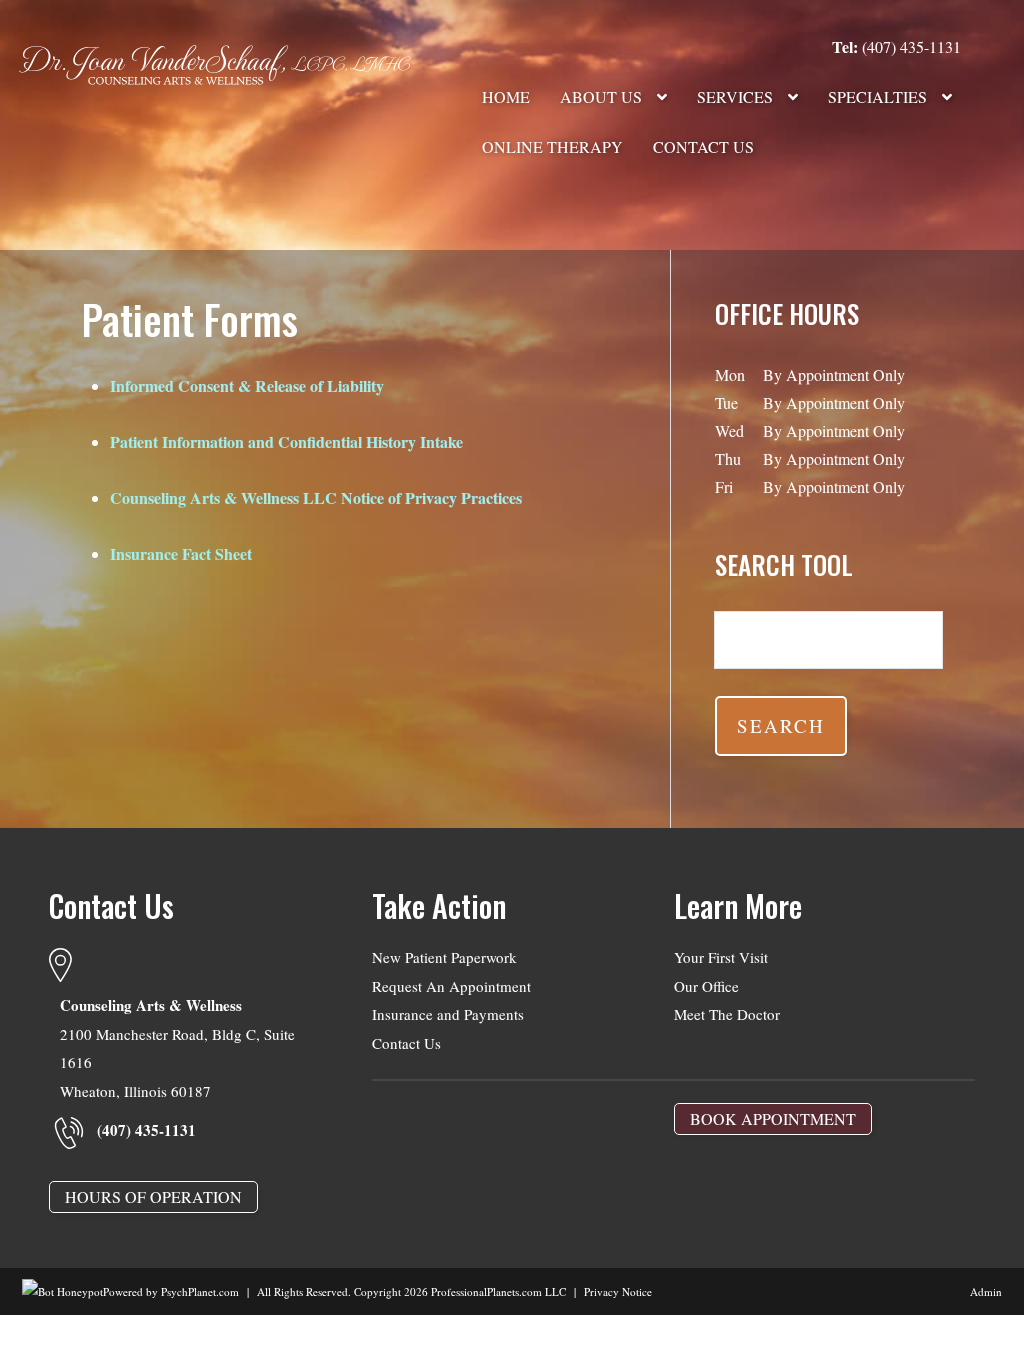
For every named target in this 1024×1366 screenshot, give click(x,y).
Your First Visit (721, 957)
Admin (986, 1291)
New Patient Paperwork (444, 957)
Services (737, 96)
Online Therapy (552, 146)
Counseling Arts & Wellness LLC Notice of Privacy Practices (316, 497)
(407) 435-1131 (896, 46)
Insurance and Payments (448, 1014)
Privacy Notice (618, 1291)
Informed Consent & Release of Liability (247, 385)
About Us (603, 96)
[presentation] (62, 1291)
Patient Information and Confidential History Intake (286, 441)
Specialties (879, 96)
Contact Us (703, 146)
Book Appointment (773, 1118)
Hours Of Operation (153, 1196)
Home (506, 96)
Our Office (706, 986)
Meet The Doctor (727, 1014)
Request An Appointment (451, 986)
